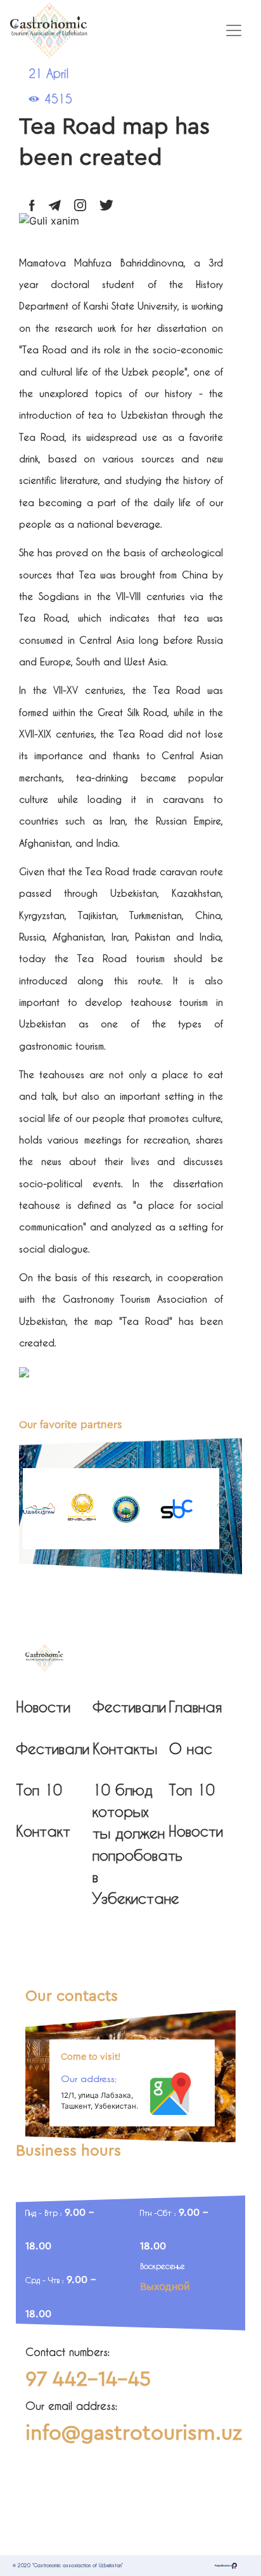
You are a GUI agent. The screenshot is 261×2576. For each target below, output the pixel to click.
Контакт (43, 1831)
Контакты (125, 1748)
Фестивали (53, 1748)
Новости (43, 1707)
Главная (195, 1707)
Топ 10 (39, 1790)
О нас (190, 1748)
